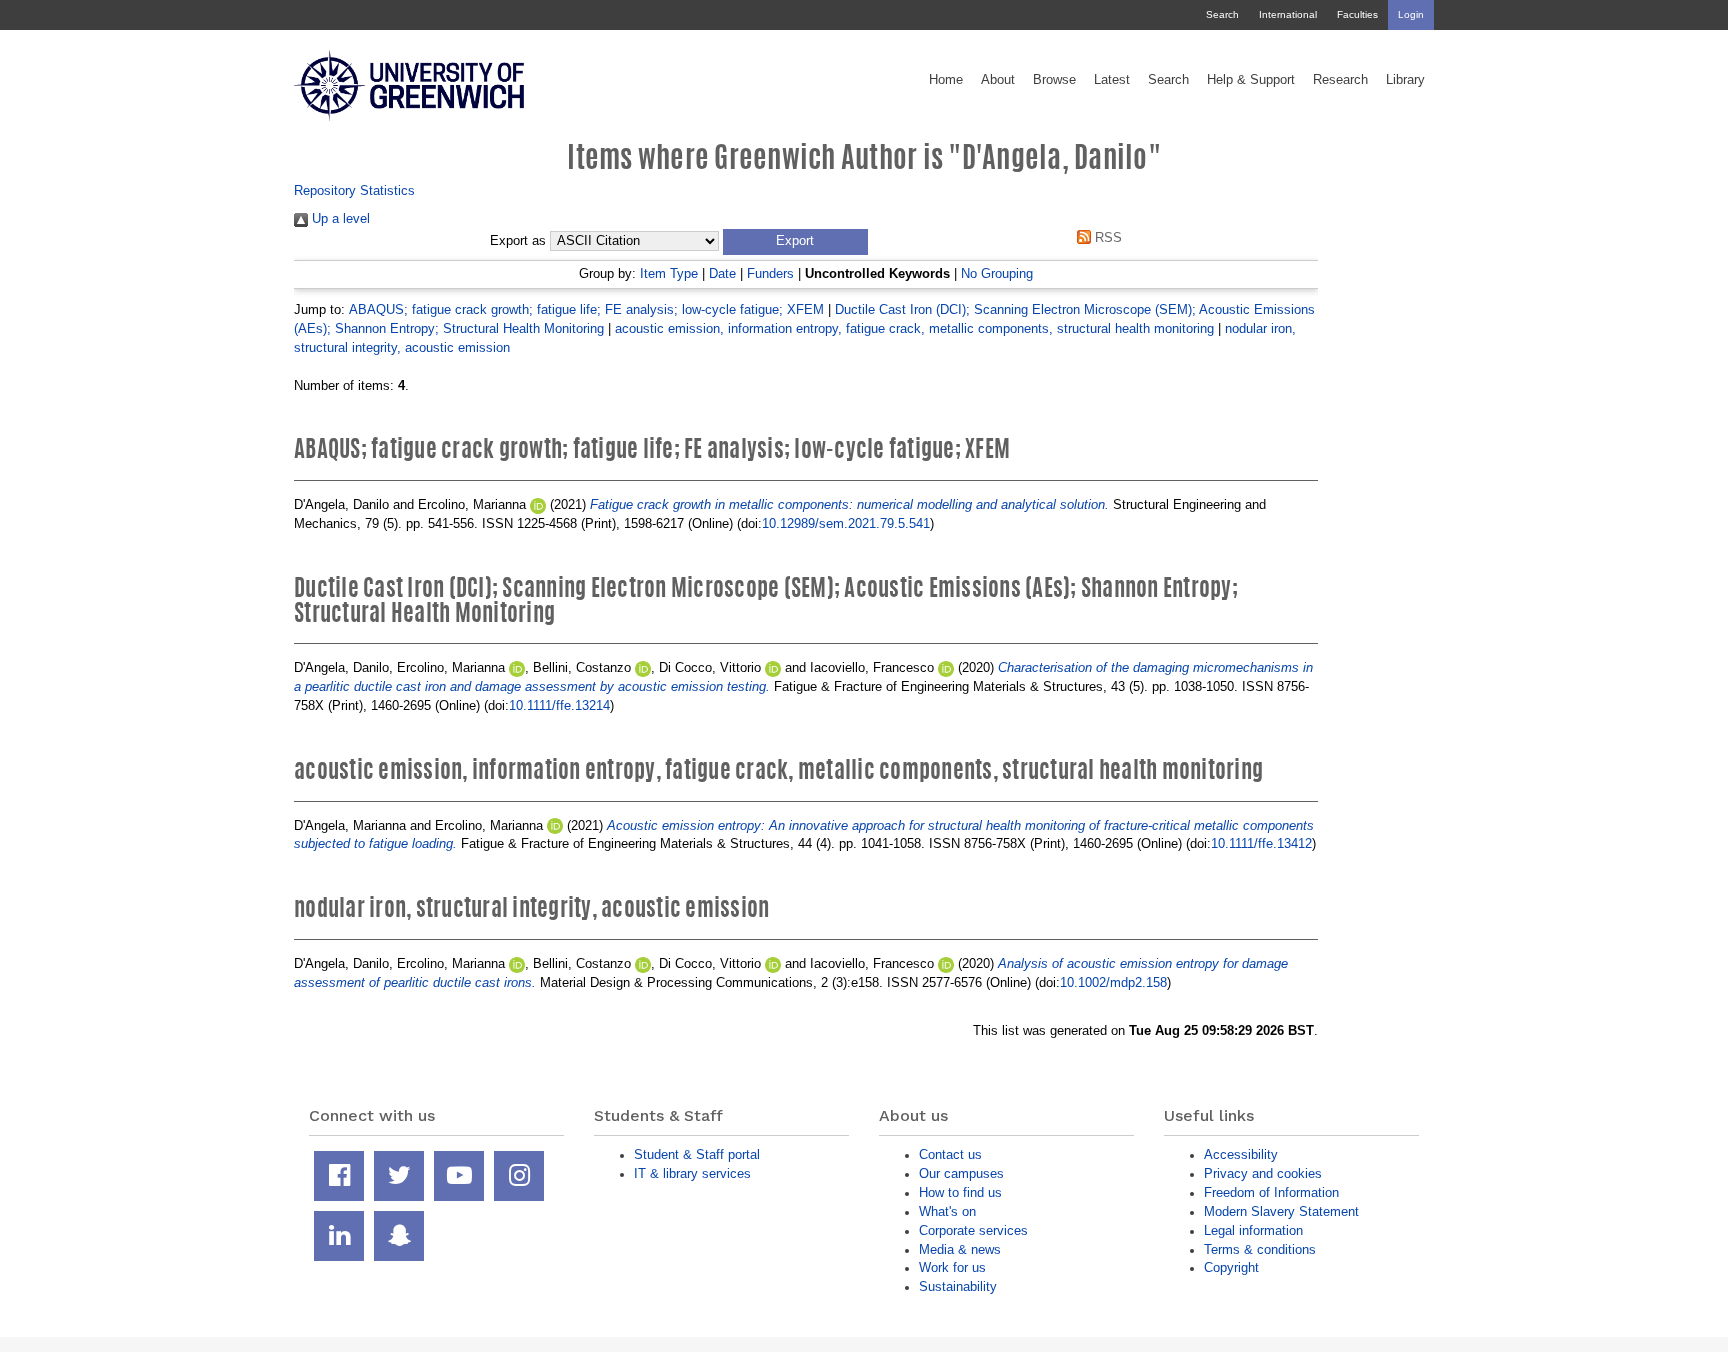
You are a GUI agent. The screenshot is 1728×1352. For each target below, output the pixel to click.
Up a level (339, 218)
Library (1405, 80)
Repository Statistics (354, 190)
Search (1222, 14)
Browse (1054, 80)
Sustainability (958, 1286)
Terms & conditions (1260, 1249)
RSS (1106, 237)
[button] (795, 242)
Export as (518, 241)
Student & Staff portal (697, 1154)
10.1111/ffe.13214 (559, 705)
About (998, 80)
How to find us (960, 1192)
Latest (1112, 80)
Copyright (1231, 1267)
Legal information (1253, 1230)
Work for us (952, 1267)
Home (946, 80)
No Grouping (997, 273)
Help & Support (1251, 80)
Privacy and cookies (1263, 1173)
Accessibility (1241, 1154)
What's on (947, 1211)
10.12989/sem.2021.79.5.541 (846, 523)
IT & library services (692, 1173)
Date (722, 273)
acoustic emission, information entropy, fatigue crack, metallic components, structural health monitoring (914, 328)
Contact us (950, 1154)
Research (1340, 80)
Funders (770, 273)
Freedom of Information (1271, 1192)
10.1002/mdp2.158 (1113, 982)
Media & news (960, 1249)
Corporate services (973, 1230)
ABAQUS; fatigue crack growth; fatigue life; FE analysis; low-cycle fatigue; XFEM (586, 309)
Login (1411, 14)
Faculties (1357, 14)
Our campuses (961, 1173)
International (1288, 14)
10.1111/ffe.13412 (1261, 843)
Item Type (669, 273)
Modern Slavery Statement (1281, 1211)
